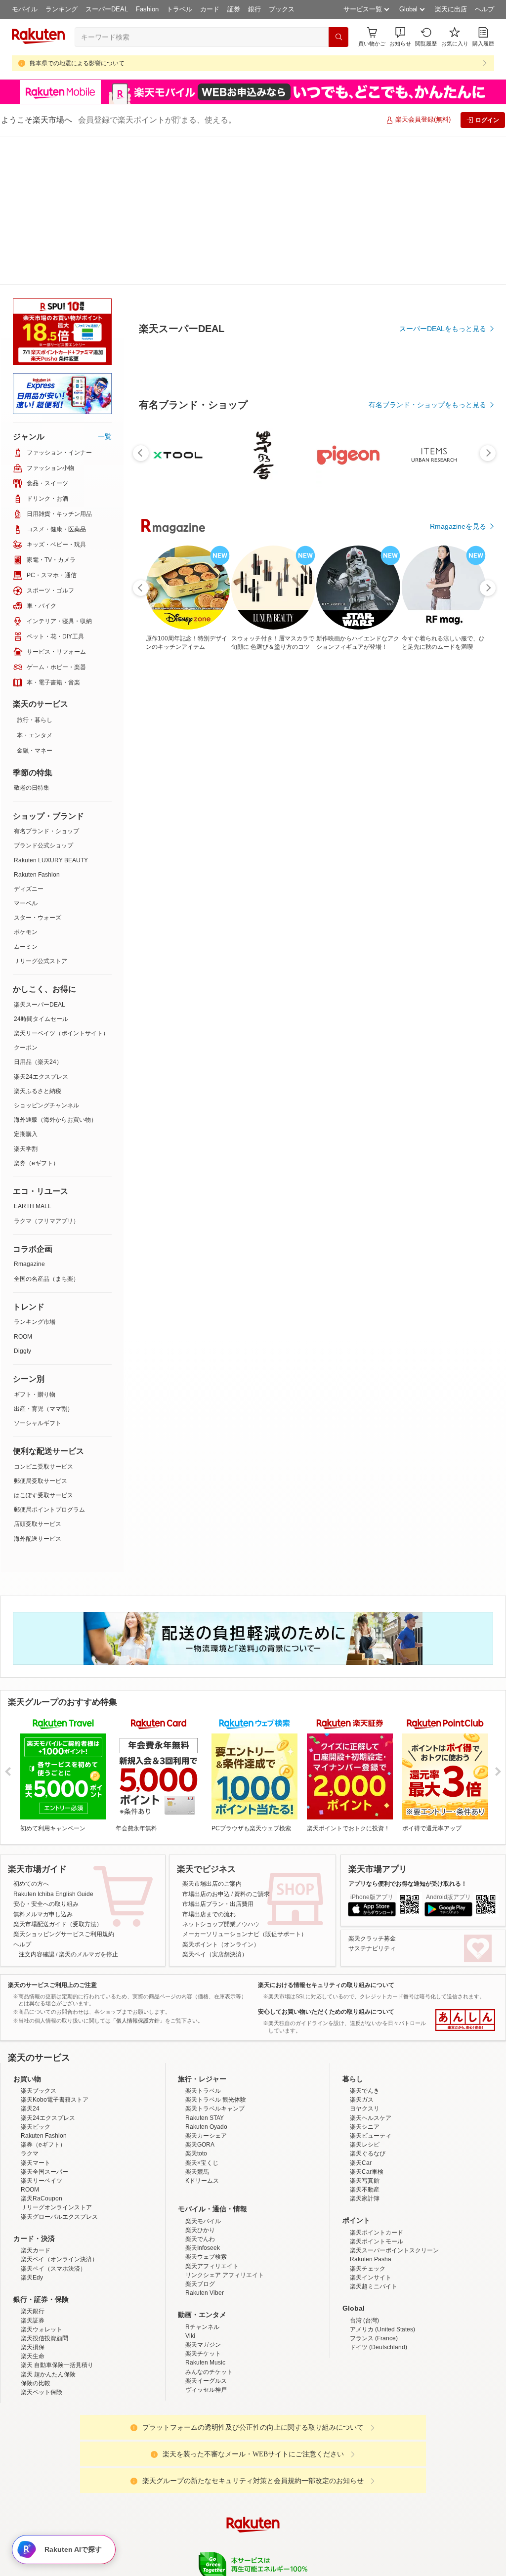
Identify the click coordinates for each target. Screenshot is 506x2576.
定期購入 (26, 985)
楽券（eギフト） (36, 1014)
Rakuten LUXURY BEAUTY (51, 712)
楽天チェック (368, 2120)
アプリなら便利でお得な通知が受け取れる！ (408, 1735)
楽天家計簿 (365, 2050)
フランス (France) (374, 2190)
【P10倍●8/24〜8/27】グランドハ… (226, 838)
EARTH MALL (33, 1057)
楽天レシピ (365, 1996)
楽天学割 (26, 1000)
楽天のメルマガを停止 (88, 1806)
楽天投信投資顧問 (44, 2190)
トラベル (179, 9)
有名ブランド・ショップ (46, 682)
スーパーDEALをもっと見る (443, 280)
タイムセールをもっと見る (445, 900)
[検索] (338, 37)
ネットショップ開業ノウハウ (221, 1775)
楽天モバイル (203, 2072)
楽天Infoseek (203, 2099)
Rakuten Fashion (37, 726)
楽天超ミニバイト (374, 2138)
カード (210, 9)
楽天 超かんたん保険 (48, 2226)
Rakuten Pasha (371, 2111)
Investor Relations (199, 2454)
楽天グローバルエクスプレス (59, 2068)
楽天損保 (33, 2198)
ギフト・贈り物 (35, 1246)
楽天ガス (362, 1951)
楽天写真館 (365, 2032)
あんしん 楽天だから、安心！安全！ (465, 1871)
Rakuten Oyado (206, 1978)
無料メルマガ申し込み (43, 1766)
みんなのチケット (209, 2223)
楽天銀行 (33, 2162)
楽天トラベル (203, 1942)
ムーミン (26, 798)
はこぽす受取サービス (43, 1347)
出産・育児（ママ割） (43, 1260)
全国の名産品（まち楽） (46, 1130)
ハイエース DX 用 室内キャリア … (397, 838)
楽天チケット (203, 2205)
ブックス (282, 9)
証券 (234, 9)
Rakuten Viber (205, 2144)
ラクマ (30, 2005)
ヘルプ (485, 9)
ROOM (23, 1188)
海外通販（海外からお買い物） (55, 971)
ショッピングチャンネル (46, 957)
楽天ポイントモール (377, 2093)
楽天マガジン (203, 2196)
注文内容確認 (37, 1806)
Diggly (22, 1202)
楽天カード (36, 2102)
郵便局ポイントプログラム (49, 1361)
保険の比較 (36, 2235)
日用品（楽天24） (38, 913)
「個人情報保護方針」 (138, 1872)
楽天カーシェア (206, 1987)
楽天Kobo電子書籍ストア (55, 1951)
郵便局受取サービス (41, 1332)
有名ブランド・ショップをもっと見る (427, 628)
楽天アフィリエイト (212, 2117)
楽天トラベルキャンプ (215, 1960)
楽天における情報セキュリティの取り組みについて (326, 1836)
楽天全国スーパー (44, 2023)
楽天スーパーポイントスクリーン (394, 2102)
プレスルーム (303, 2454)
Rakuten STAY (205, 1969)
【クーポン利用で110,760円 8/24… (169, 838)
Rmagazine (29, 1115)
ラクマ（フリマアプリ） (46, 1072)
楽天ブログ (200, 2135)
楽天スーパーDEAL (40, 856)
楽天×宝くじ (202, 2014)
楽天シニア (365, 1978)
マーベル (26, 755)
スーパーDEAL (107, 9)
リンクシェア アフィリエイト (225, 2126)
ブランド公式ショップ (43, 697)
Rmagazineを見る (458, 1182)
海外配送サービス (38, 1390)
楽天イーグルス (206, 2232)
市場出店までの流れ (209, 1766)
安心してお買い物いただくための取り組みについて (326, 1863)
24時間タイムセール (41, 870)
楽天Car (361, 2014)
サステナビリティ (372, 1800)
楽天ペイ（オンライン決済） (59, 2111)
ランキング (62, 9)
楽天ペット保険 (42, 2243)
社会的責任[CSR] (255, 2454)
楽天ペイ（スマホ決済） (53, 2120)
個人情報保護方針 (383, 2454)
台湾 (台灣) (364, 2172)
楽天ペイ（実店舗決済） (215, 1806)
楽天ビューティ (371, 1987)
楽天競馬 (197, 2023)
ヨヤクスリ (365, 1960)
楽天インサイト (371, 2129)
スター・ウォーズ (38, 769)
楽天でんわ (200, 2090)
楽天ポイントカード (377, 2084)
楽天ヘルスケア (371, 1969)
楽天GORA (200, 1996)
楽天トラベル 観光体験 (216, 1951)
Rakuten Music (205, 2214)
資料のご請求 (252, 1745)
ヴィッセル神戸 (206, 2241)
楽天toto (196, 2005)
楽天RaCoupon (42, 2050)
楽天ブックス (39, 1942)
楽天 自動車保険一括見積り (57, 2216)
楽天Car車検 (367, 2023)
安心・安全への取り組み (46, 1755)
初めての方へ (31, 1735)
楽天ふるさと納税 (38, 942)
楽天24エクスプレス (41, 928)
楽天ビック (36, 1978)
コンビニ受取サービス (43, 1318)
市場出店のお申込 (206, 1745)
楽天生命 (33, 2207)
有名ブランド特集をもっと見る (438, 1053)
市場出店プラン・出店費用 (218, 1755)
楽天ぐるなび (368, 2005)
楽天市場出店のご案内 (212, 1735)
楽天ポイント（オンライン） (221, 1796)
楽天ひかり (200, 2081)
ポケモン (26, 783)
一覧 (105, 288)
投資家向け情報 (151, 2454)
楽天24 (30, 1960)
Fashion (147, 9)
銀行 (254, 9)
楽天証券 (33, 2172)
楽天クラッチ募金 (372, 1790)
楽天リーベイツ (42, 2032)
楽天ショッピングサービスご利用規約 (64, 1785)
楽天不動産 (365, 2041)
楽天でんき (365, 1942)
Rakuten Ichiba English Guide (53, 1745)
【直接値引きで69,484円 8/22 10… (454, 838)
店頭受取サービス (38, 1375)
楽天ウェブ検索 (206, 2108)
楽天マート (36, 2014)
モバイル (25, 9)
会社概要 (111, 2454)
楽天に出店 (451, 9)
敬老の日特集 (32, 639)
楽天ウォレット (42, 2181)
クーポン (26, 899)
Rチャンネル (202, 2178)
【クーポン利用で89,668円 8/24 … (283, 838)
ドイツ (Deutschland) (379, 2198)
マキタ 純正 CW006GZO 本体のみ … (339, 838)
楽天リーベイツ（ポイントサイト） (61, 885)
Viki (190, 2187)
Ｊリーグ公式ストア (41, 812)
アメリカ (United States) (382, 2181)
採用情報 (340, 2454)
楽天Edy (32, 2129)
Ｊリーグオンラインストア (56, 2059)
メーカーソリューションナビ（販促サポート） (245, 1785)
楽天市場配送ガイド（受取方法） (58, 1775)
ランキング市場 (35, 1173)
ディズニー (29, 740)
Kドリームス (202, 2032)
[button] (400, 37)
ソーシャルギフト (38, 1274)
